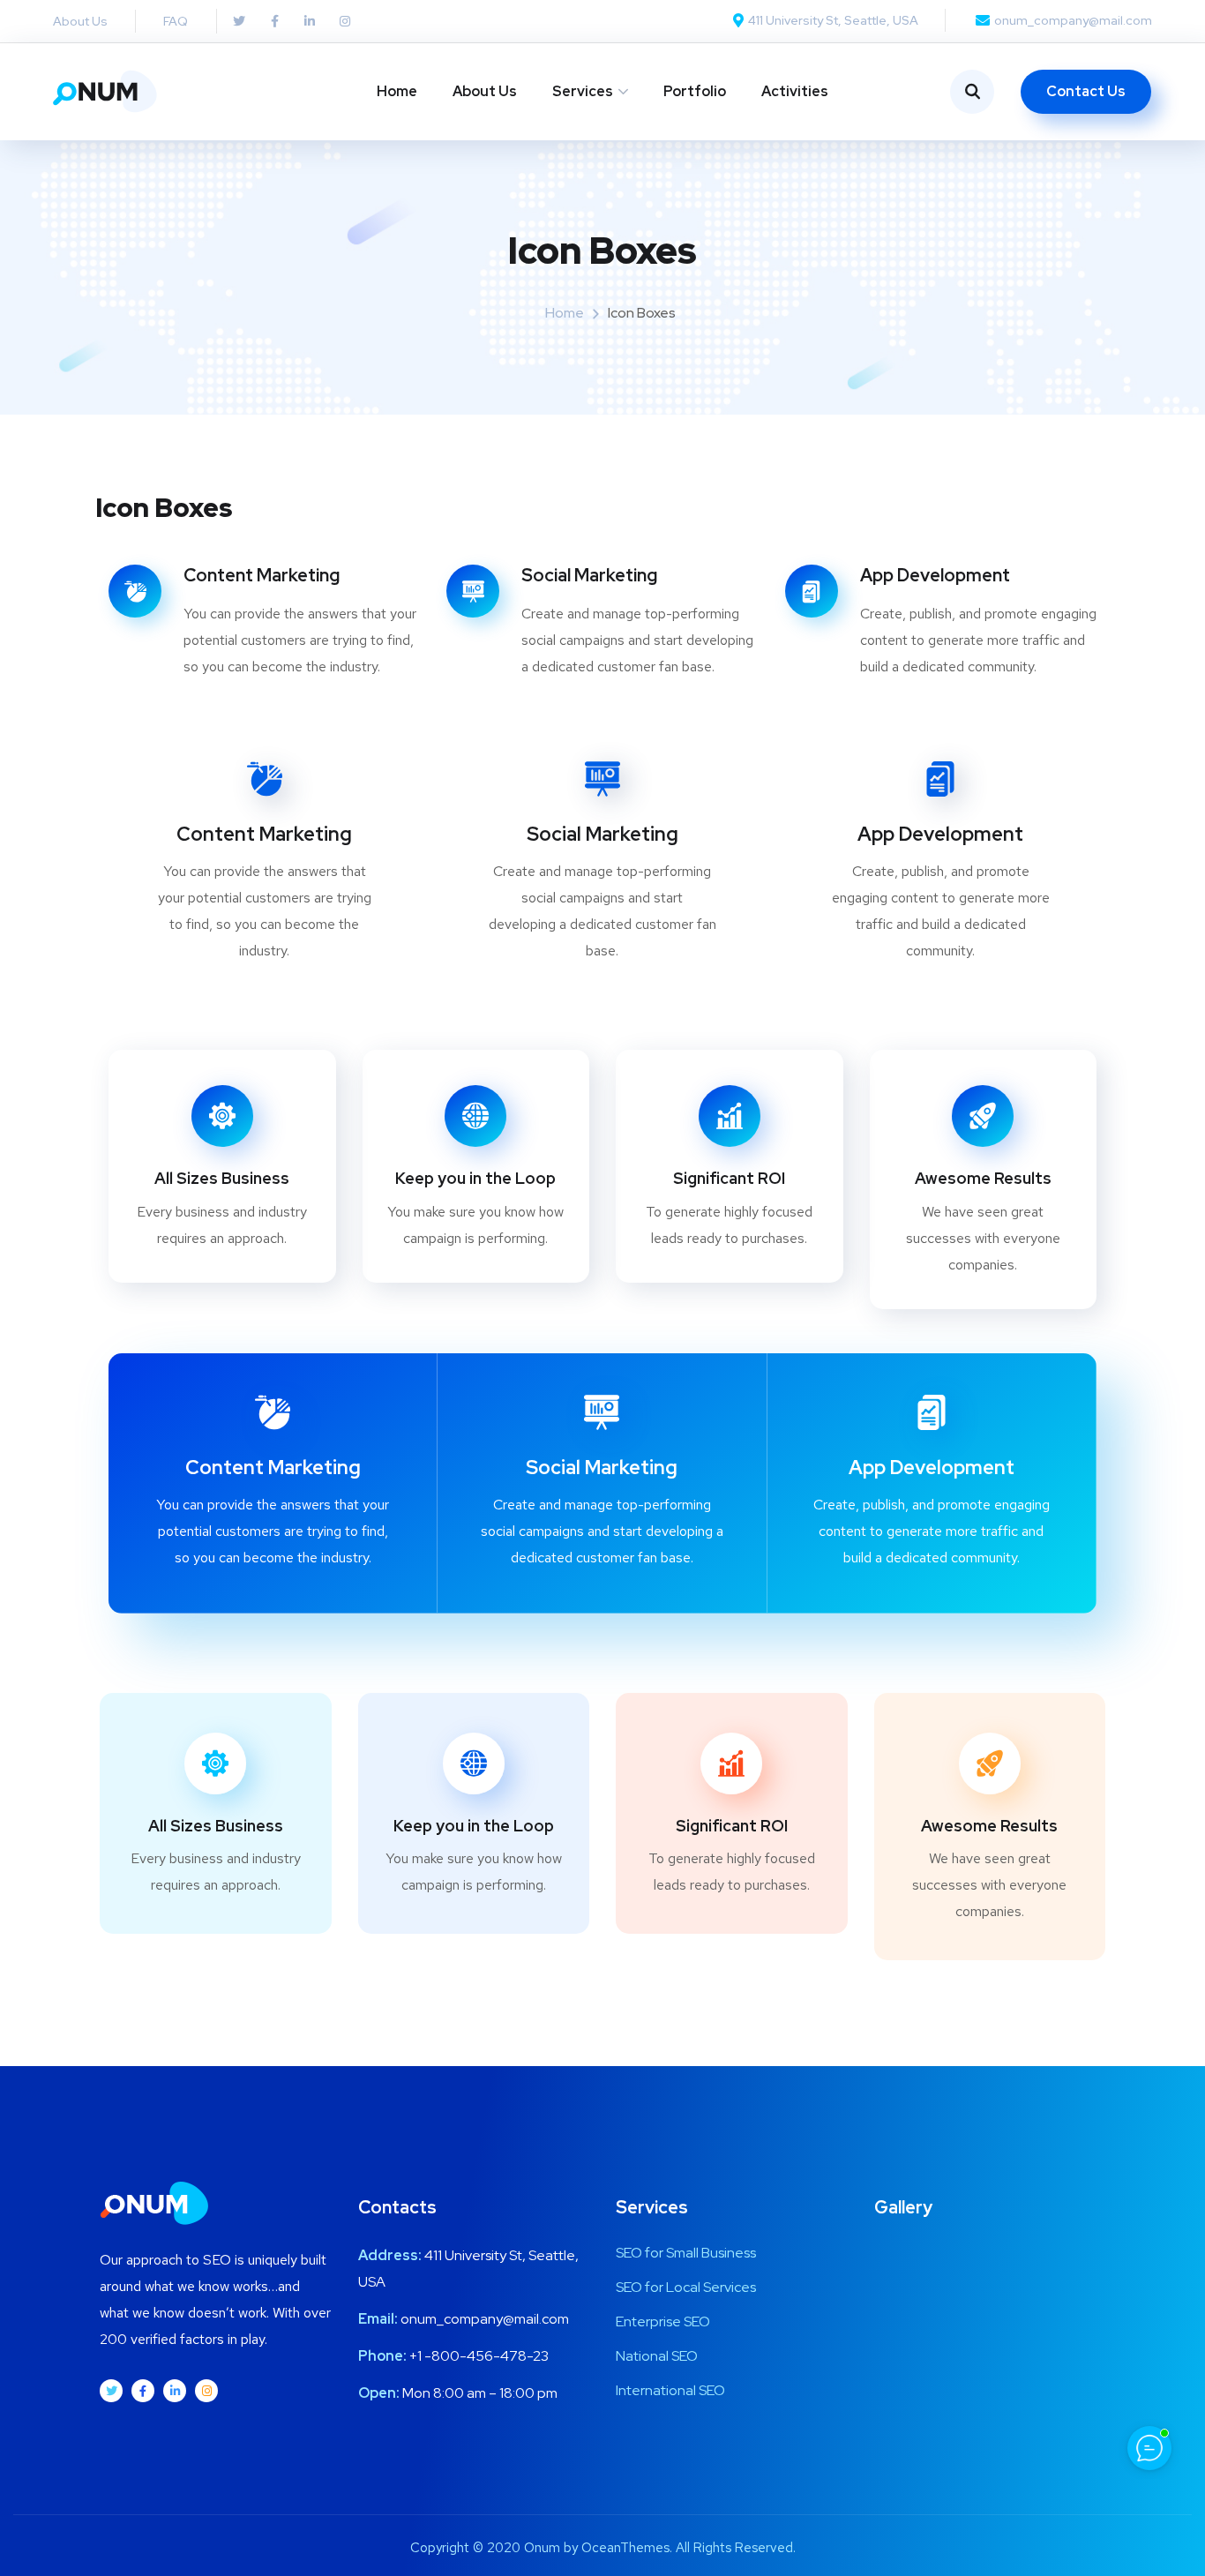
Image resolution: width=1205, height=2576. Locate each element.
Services (583, 91)
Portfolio (695, 91)
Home (397, 91)
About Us (485, 91)
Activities (795, 91)
